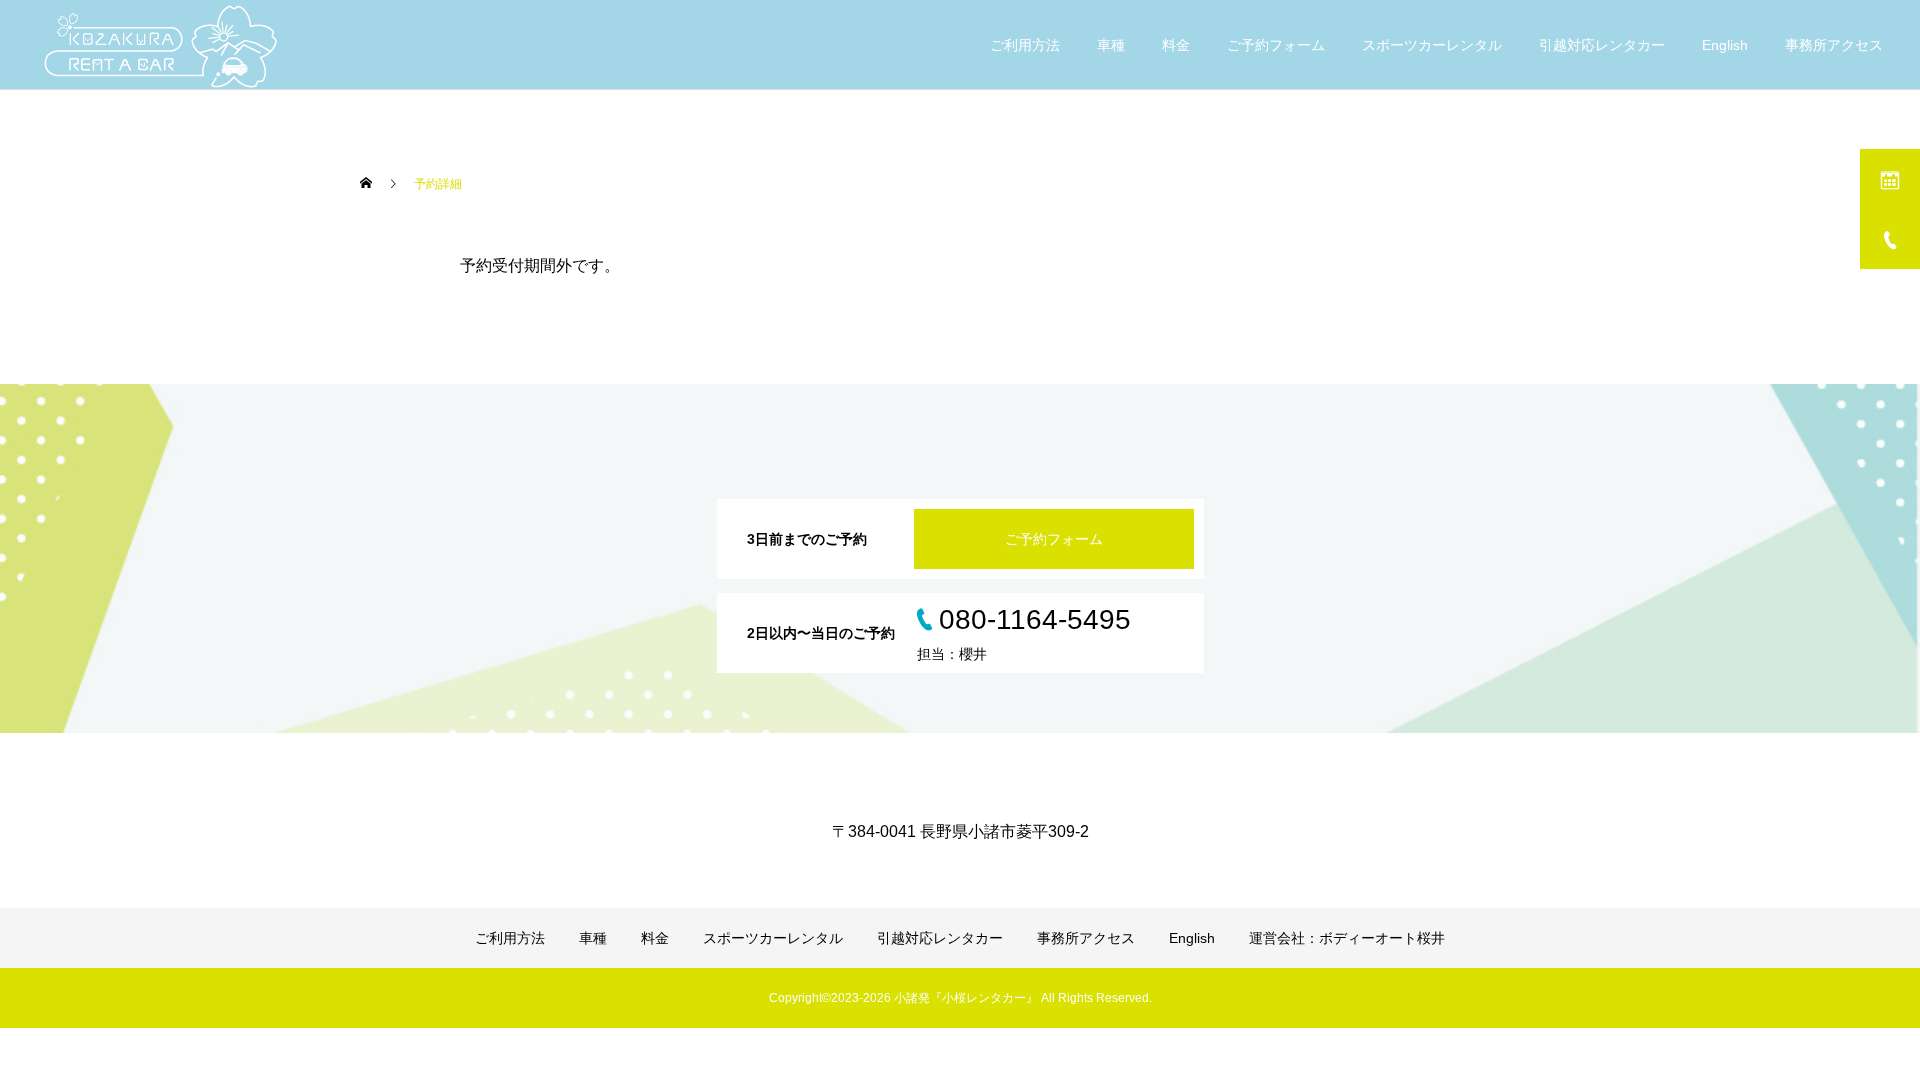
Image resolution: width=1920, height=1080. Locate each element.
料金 (1176, 45)
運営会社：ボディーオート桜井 (1347, 938)
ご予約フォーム (1276, 45)
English (1725, 45)
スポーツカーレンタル (1432, 45)
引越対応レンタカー (1602, 45)
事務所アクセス (1834, 45)
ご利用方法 (1025, 45)
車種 (1111, 45)
